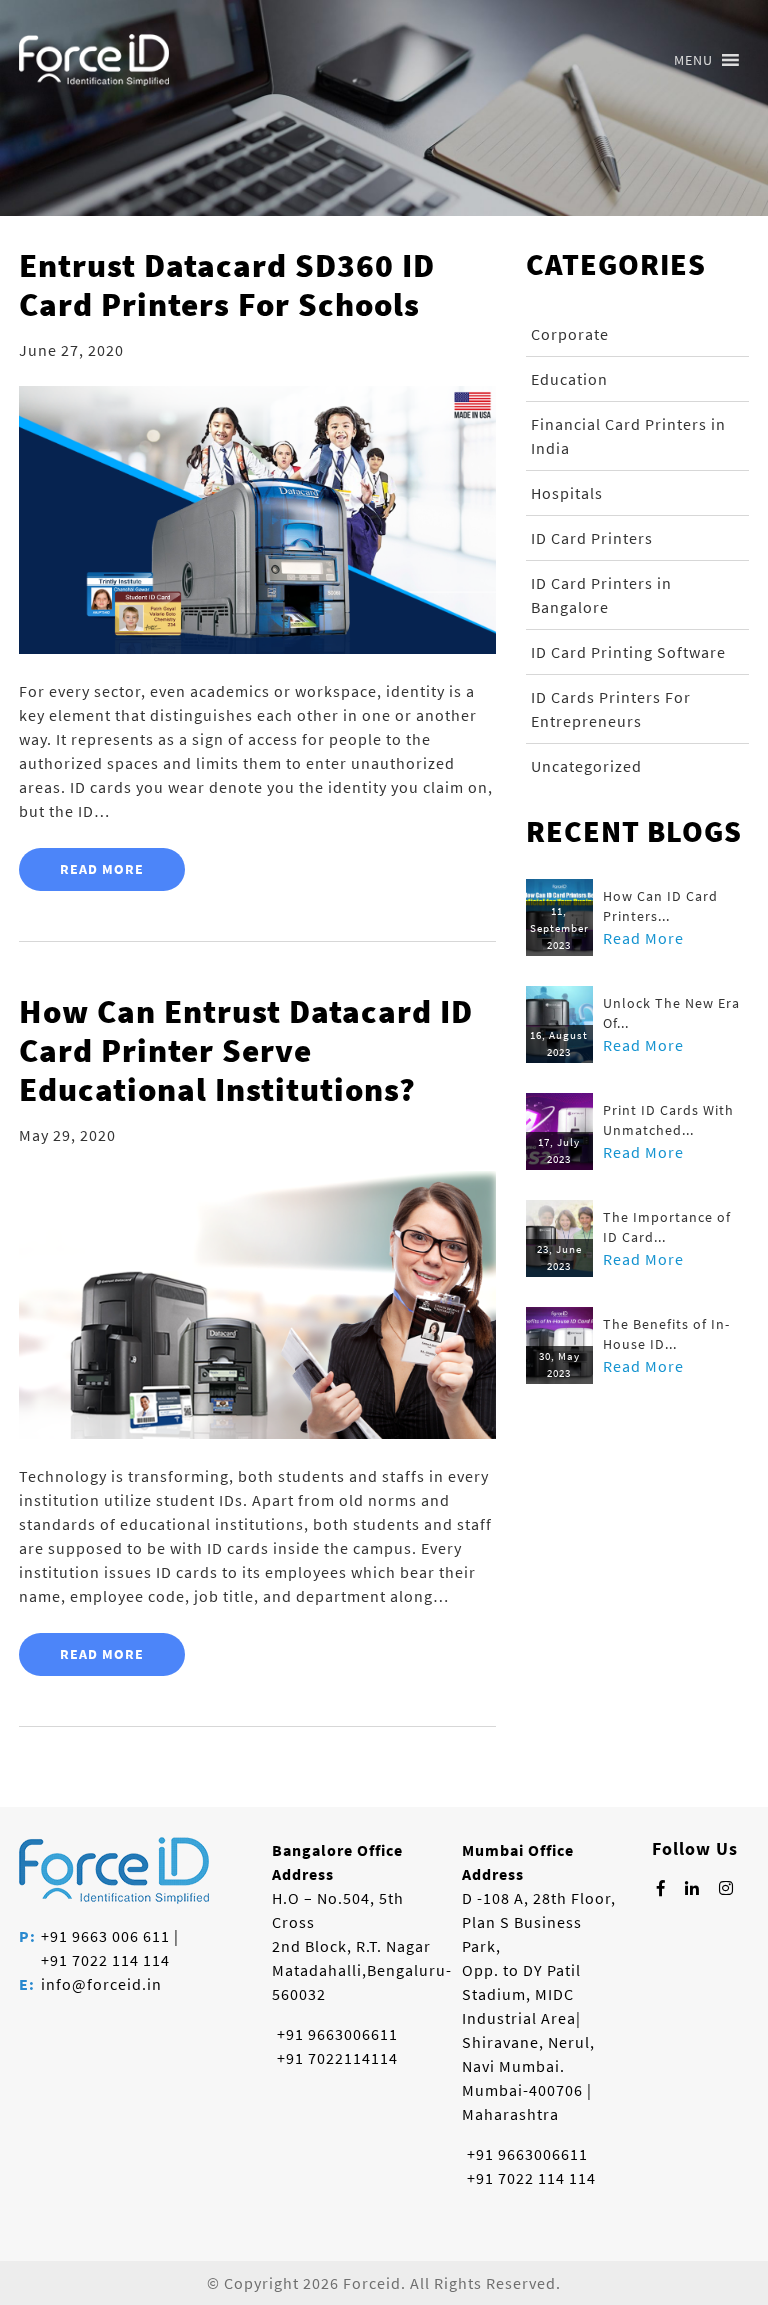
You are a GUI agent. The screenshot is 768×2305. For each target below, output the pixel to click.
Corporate (570, 334)
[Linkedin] (692, 1888)
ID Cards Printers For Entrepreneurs (611, 709)
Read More (102, 869)
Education (569, 379)
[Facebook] (661, 1888)
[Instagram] (726, 1888)
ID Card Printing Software (628, 652)
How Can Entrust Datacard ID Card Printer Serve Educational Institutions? (246, 1050)
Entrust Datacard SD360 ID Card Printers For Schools (227, 285)
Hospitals (567, 493)
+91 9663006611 (337, 2034)
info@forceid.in (101, 1984)
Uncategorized (586, 766)
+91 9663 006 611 (105, 1936)
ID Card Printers (592, 538)
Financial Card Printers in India (628, 436)
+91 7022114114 (337, 2058)
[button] (693, 60)
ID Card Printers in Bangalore (601, 595)
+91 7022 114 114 (105, 1960)
